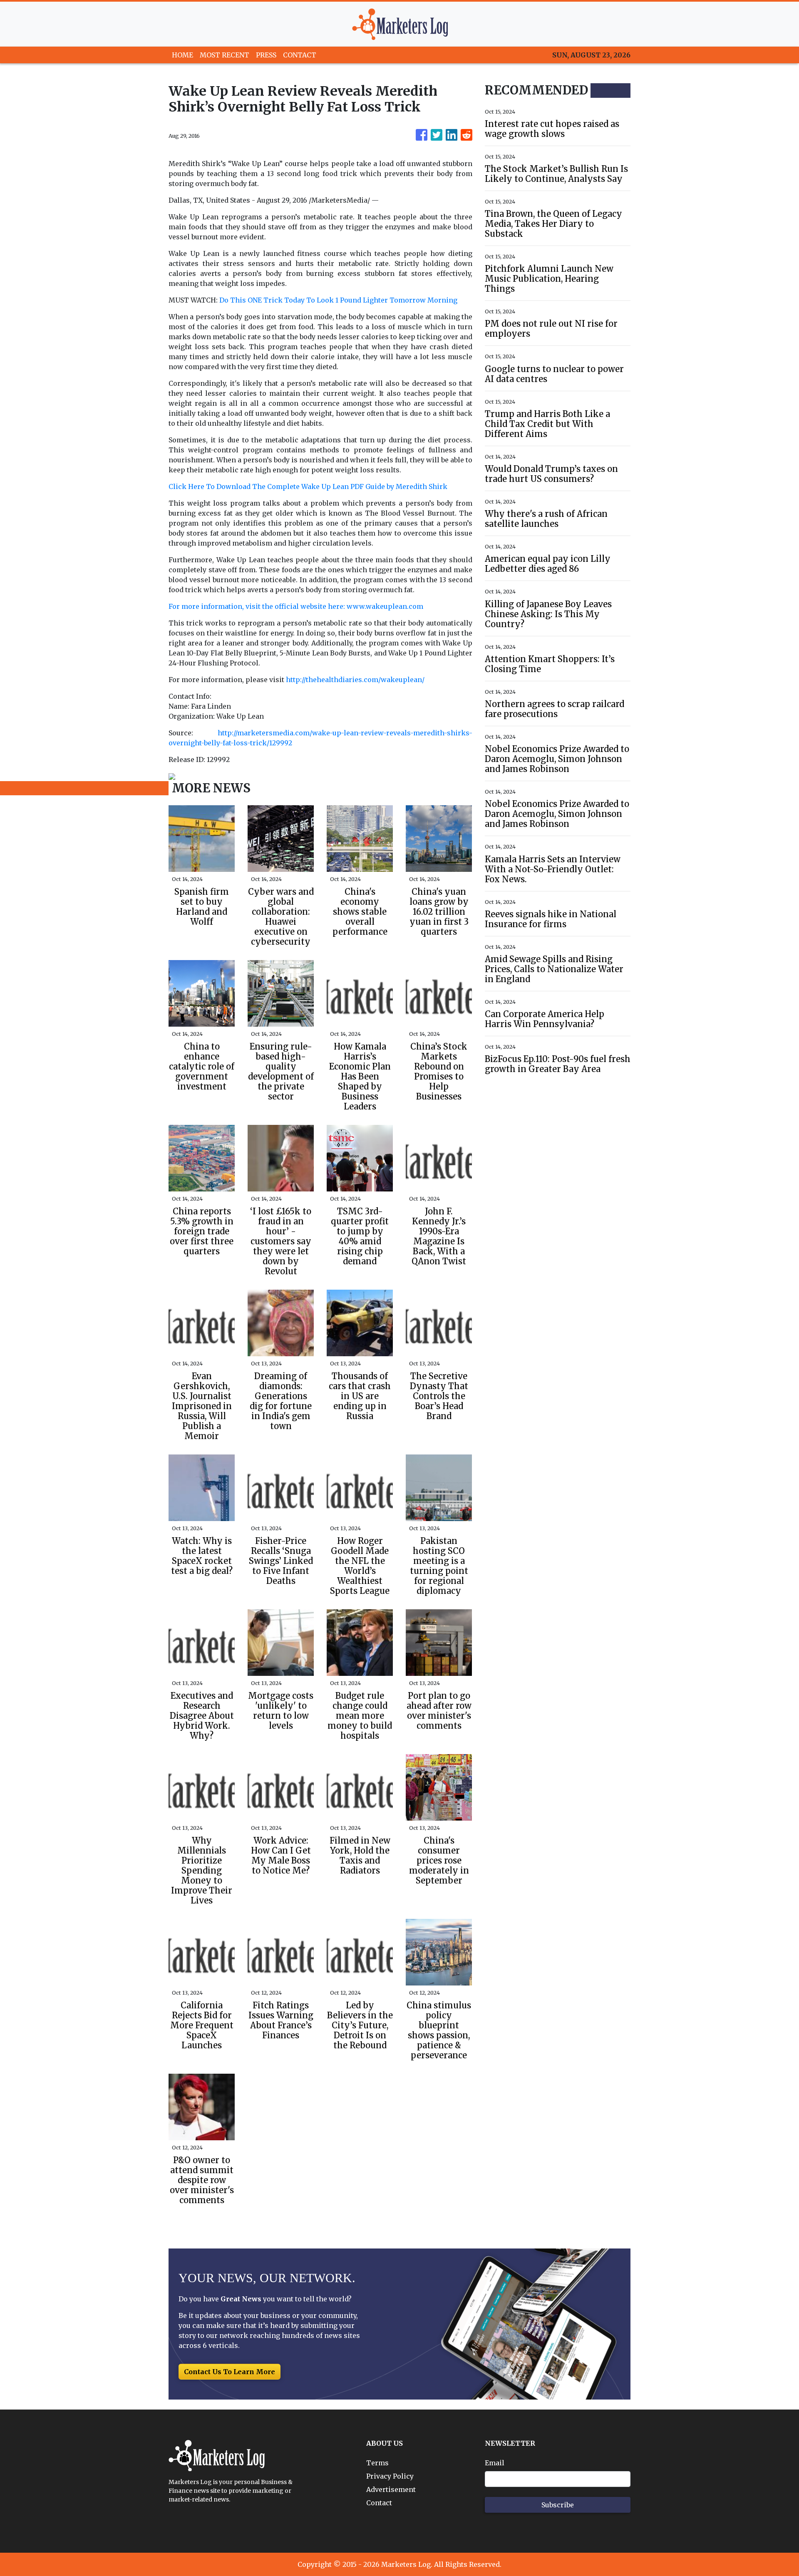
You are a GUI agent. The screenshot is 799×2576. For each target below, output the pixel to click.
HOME (182, 55)
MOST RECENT (225, 55)
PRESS (266, 55)
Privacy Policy (390, 2476)
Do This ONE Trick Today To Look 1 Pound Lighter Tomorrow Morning (338, 300)
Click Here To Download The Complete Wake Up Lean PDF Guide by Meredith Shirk (308, 486)
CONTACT (300, 55)
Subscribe (558, 2505)
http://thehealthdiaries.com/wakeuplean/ (355, 680)
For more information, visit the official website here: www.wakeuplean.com (296, 606)
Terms (377, 2463)
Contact (379, 2503)
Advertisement (391, 2489)
